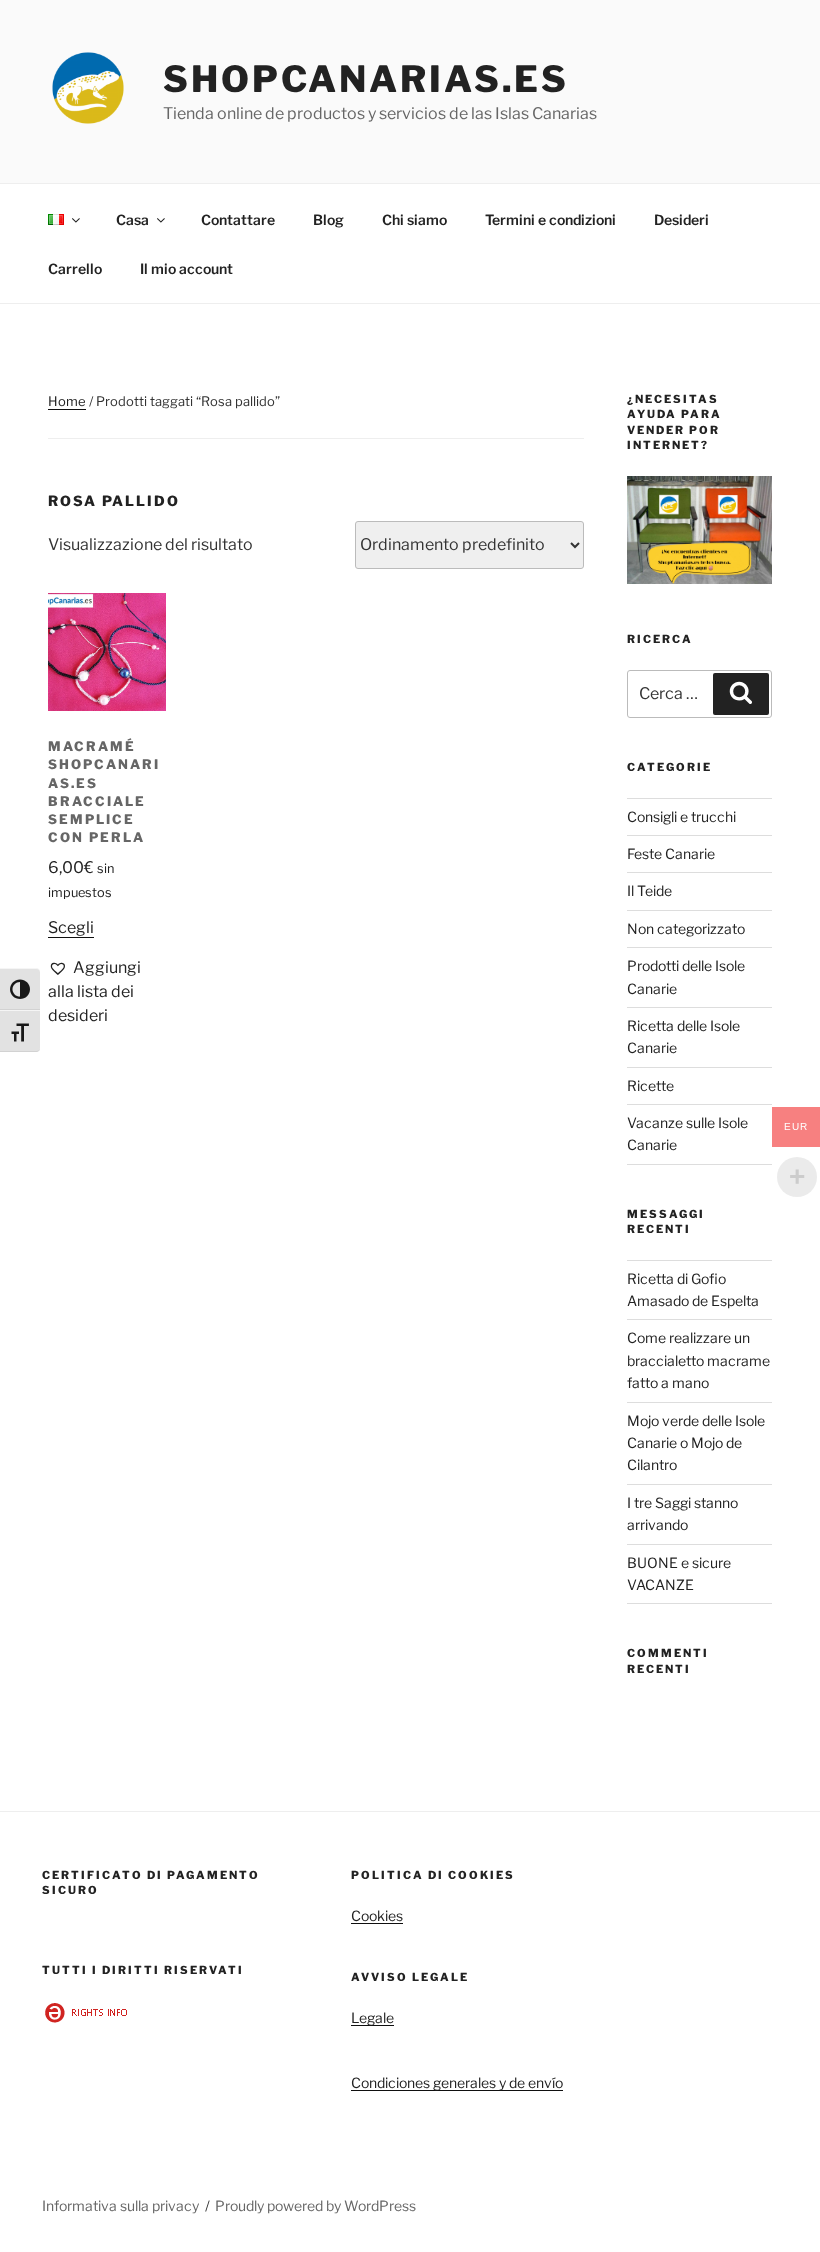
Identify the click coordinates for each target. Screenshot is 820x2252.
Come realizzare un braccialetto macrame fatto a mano (698, 1360)
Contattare (238, 219)
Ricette (650, 1085)
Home (67, 401)
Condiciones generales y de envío (457, 2082)
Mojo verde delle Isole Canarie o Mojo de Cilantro (696, 1443)
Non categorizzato (686, 928)
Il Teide (649, 890)
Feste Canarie (671, 853)
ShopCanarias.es (366, 79)
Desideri (681, 219)
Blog (328, 219)
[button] (107, 992)
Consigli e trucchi (681, 816)
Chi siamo (414, 219)
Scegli (71, 927)
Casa (132, 219)
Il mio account (186, 268)
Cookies (377, 1915)
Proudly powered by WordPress (315, 2205)
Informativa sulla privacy (120, 2205)
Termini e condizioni (550, 219)
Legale (372, 2017)
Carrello (75, 268)
